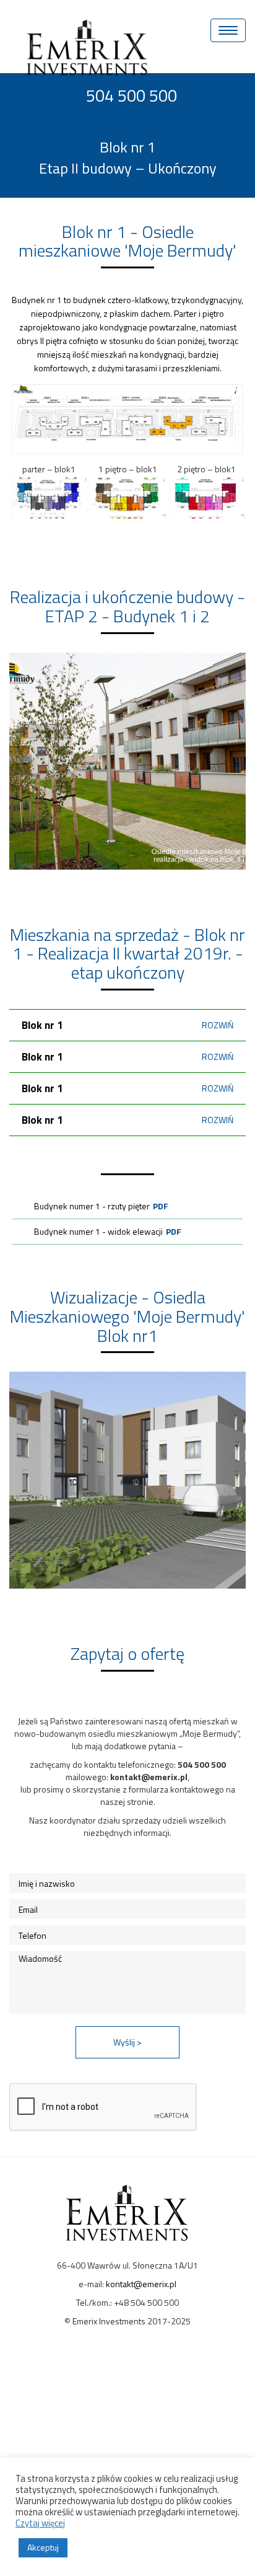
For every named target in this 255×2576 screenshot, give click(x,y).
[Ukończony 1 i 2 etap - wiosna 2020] (127, 761)
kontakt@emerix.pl (141, 2284)
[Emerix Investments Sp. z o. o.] (92, 26)
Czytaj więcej (40, 2523)
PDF (161, 1206)
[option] (127, 761)
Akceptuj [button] (43, 2547)
